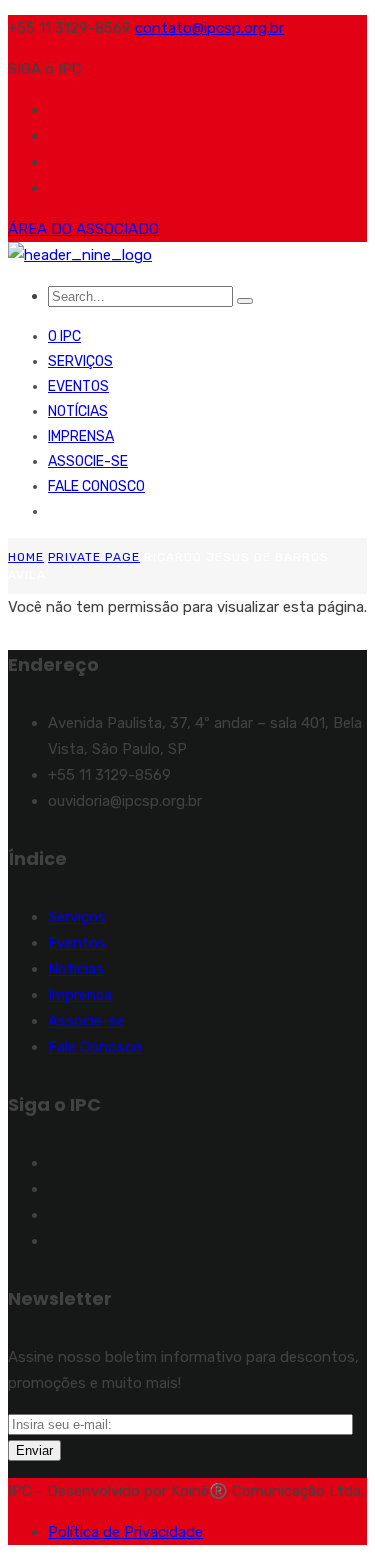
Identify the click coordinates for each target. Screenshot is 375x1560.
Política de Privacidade (125, 1532)
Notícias (78, 411)
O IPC (64, 336)
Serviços (80, 361)
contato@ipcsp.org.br (209, 28)
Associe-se (88, 461)
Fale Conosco (96, 486)
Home (26, 557)
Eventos (78, 386)
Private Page (94, 557)
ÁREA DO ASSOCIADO (83, 229)
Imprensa (81, 436)
